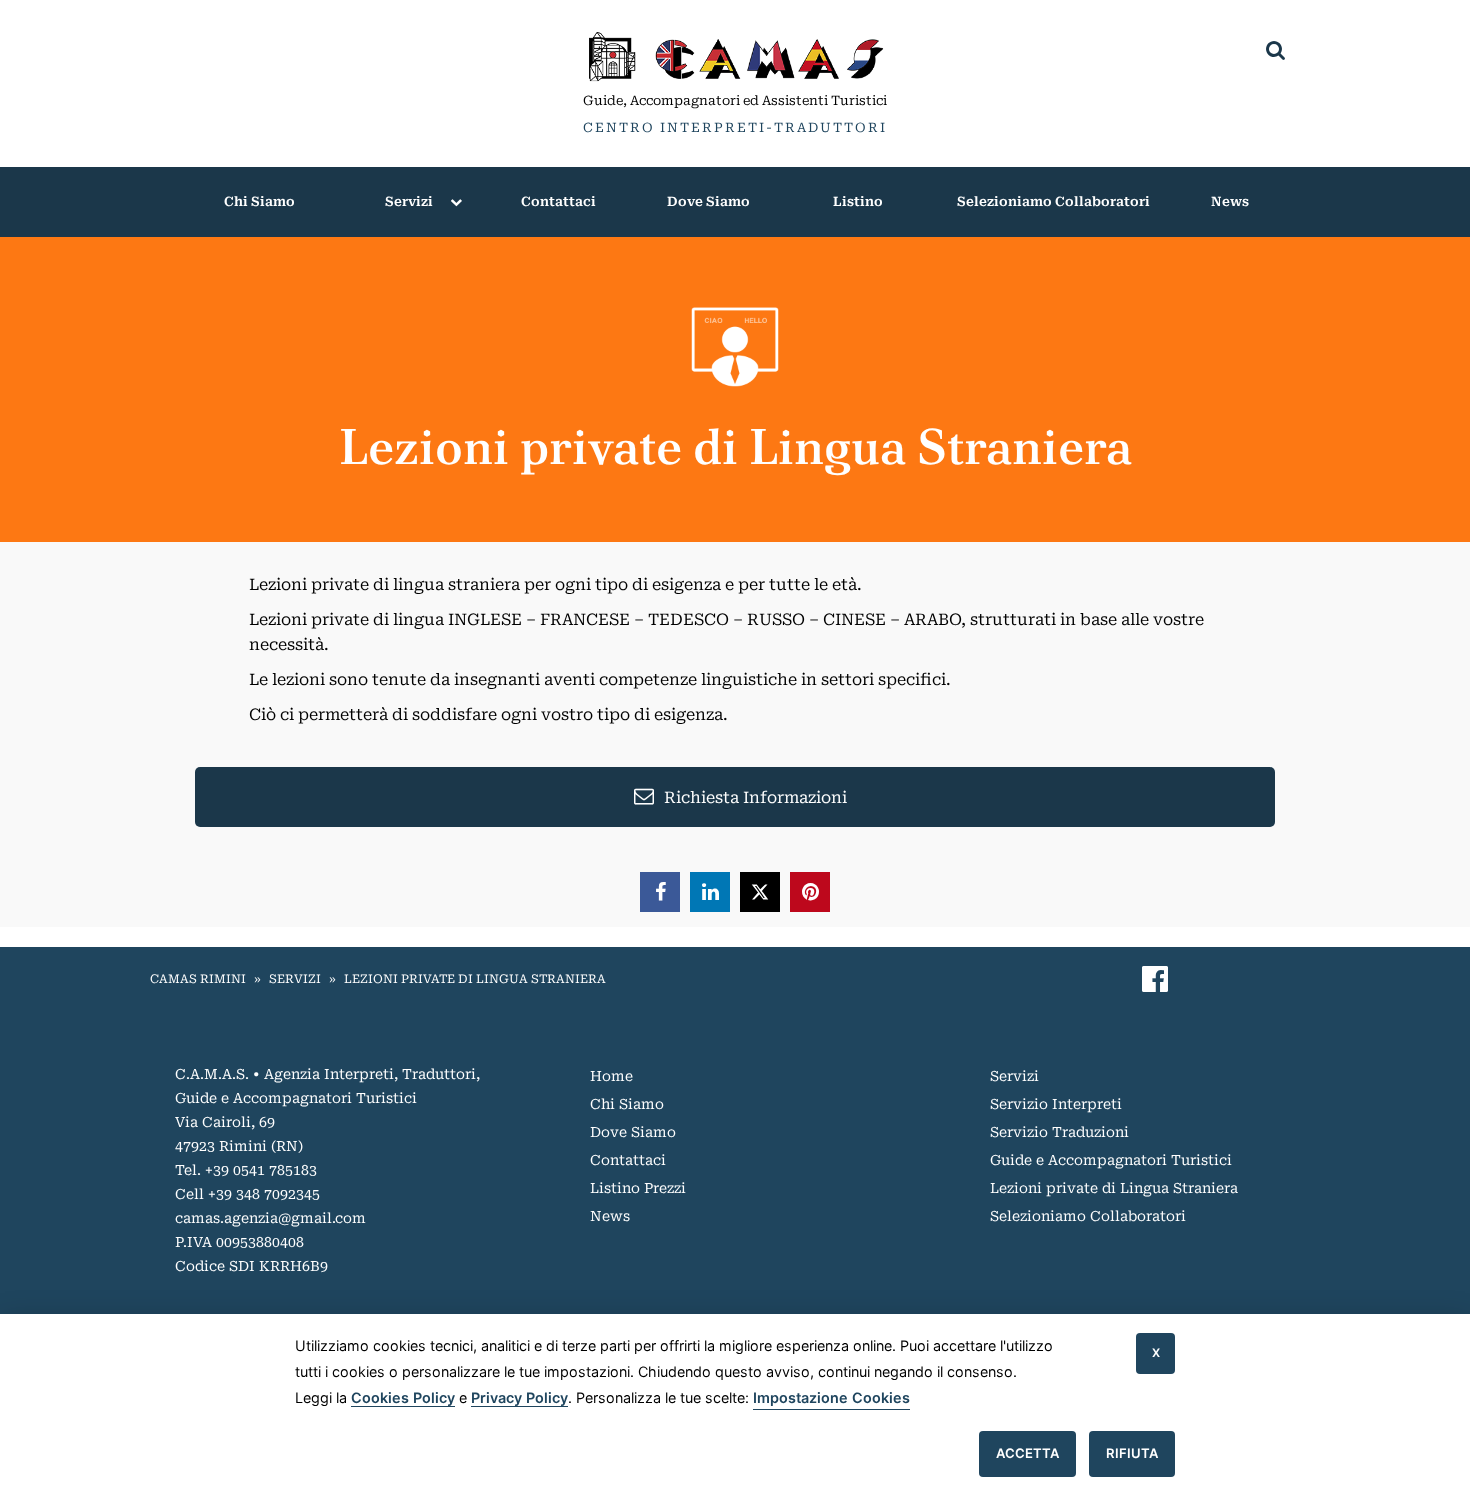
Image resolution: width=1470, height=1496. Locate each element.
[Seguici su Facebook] (1155, 979)
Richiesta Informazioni (755, 797)
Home (611, 1076)
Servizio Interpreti (1056, 1104)
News (1230, 201)
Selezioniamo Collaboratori (1053, 201)
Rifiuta (1132, 1453)
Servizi (409, 201)
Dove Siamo (708, 201)
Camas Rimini (198, 979)
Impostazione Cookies (831, 1397)
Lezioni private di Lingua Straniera (475, 979)
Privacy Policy (519, 1397)
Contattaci (558, 201)
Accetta (1027, 1453)
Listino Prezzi (638, 1188)
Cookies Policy (403, 1397)
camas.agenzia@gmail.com (270, 1218)
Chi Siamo (259, 201)
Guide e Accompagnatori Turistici (1111, 1160)
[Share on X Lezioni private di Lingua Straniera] (760, 892)
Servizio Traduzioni (1059, 1132)
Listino (858, 201)
